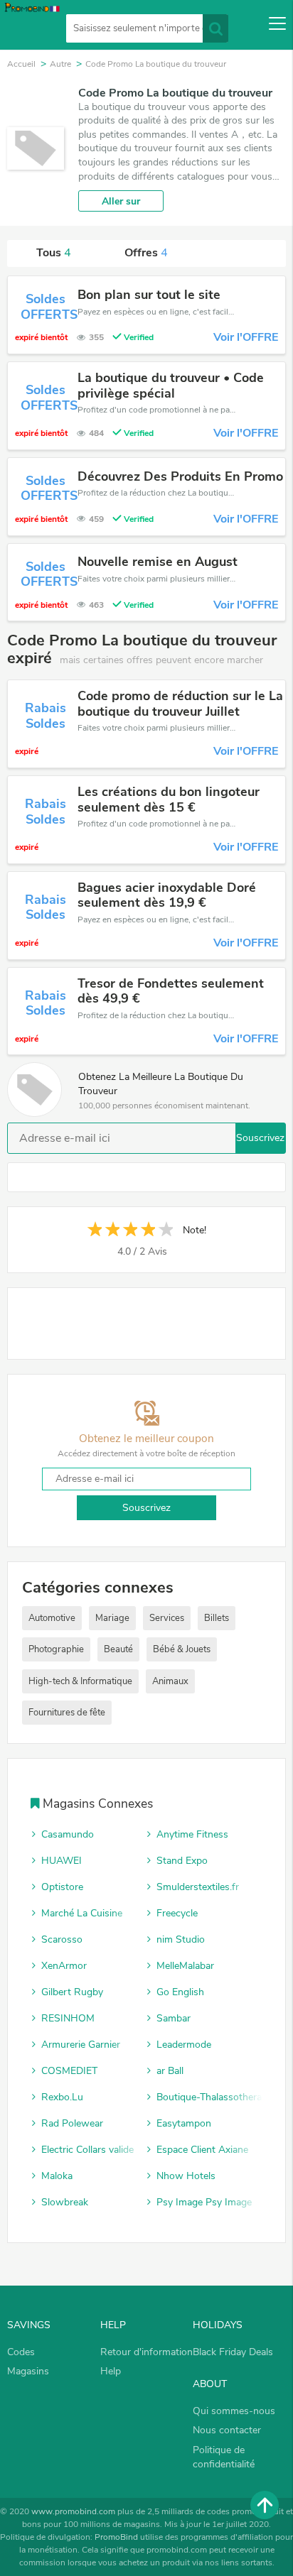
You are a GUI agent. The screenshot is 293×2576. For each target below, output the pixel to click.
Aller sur (121, 201)
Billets (217, 1618)
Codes (21, 2352)
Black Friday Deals (233, 2352)
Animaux (170, 1681)
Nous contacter (227, 2430)
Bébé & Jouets (182, 1649)
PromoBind (116, 2537)
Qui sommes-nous (234, 2411)
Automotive (52, 1618)
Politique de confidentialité (224, 2457)
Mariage (112, 1618)
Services (167, 1618)
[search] (215, 28)
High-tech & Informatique (80, 1681)
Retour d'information (146, 2352)
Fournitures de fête (67, 1713)
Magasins (28, 2371)
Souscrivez (260, 1138)
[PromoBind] (30, 26)
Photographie (56, 1649)
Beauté (118, 1649)
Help (111, 2371)
